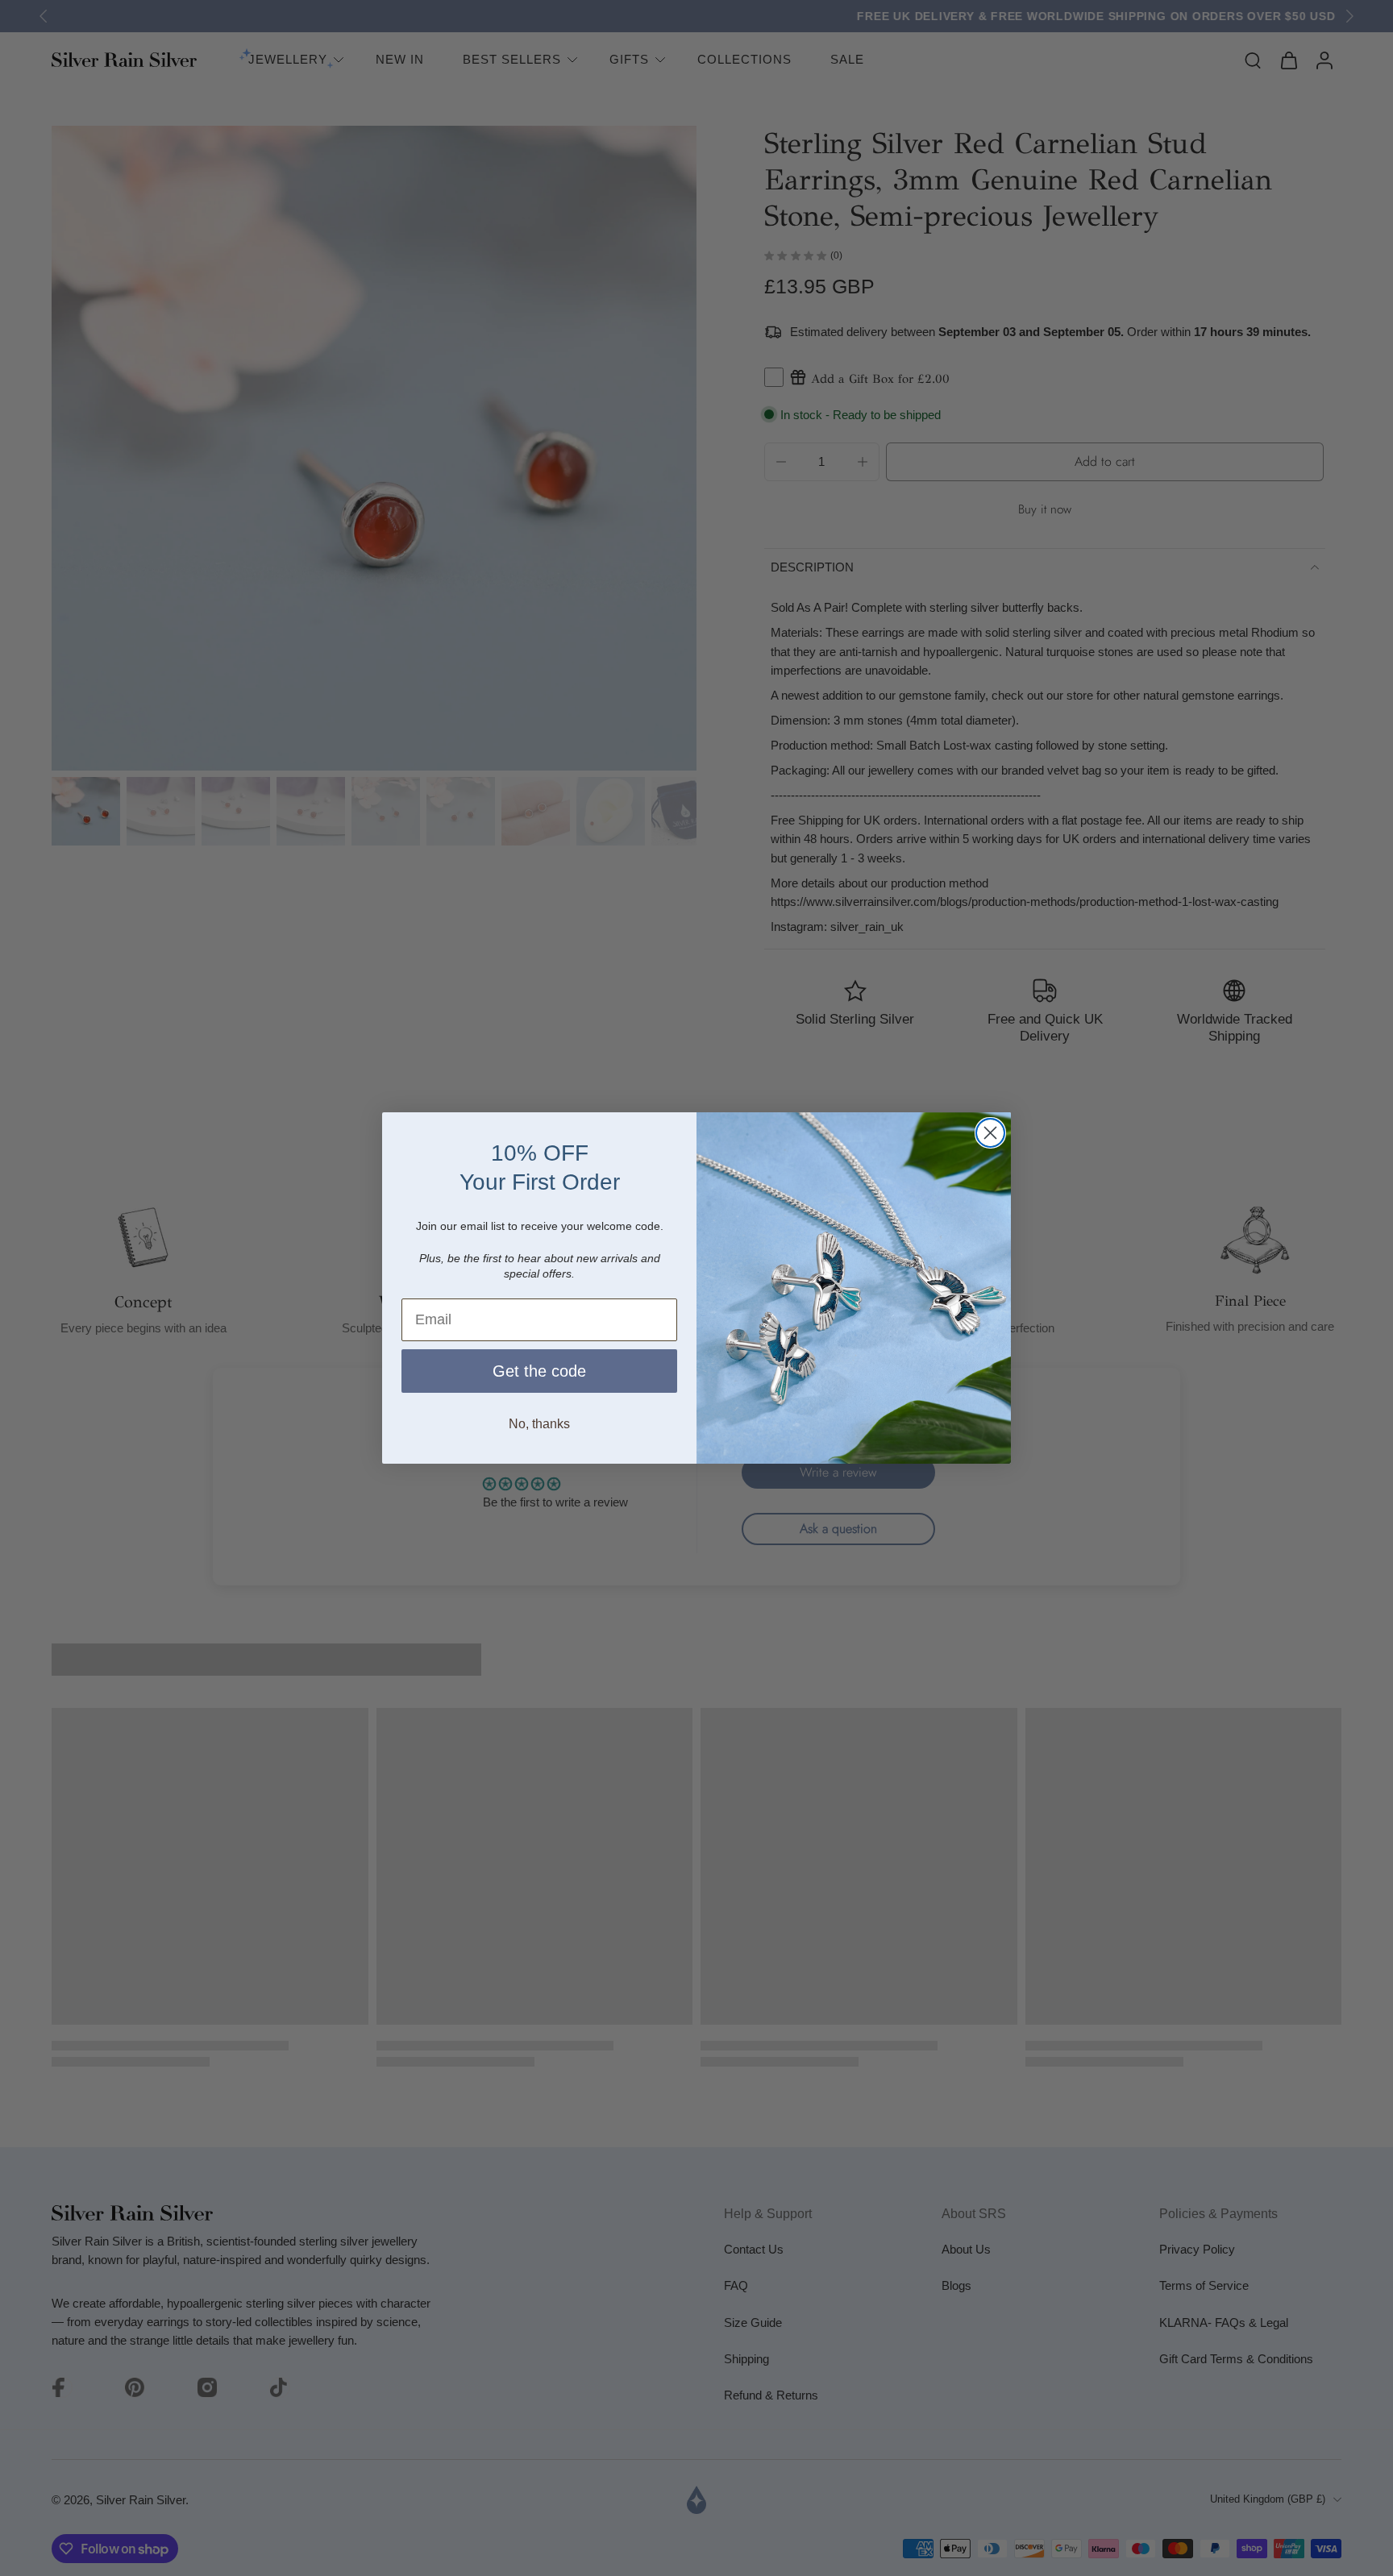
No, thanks (539, 1424)
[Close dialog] (990, 1133)
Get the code (539, 1371)
